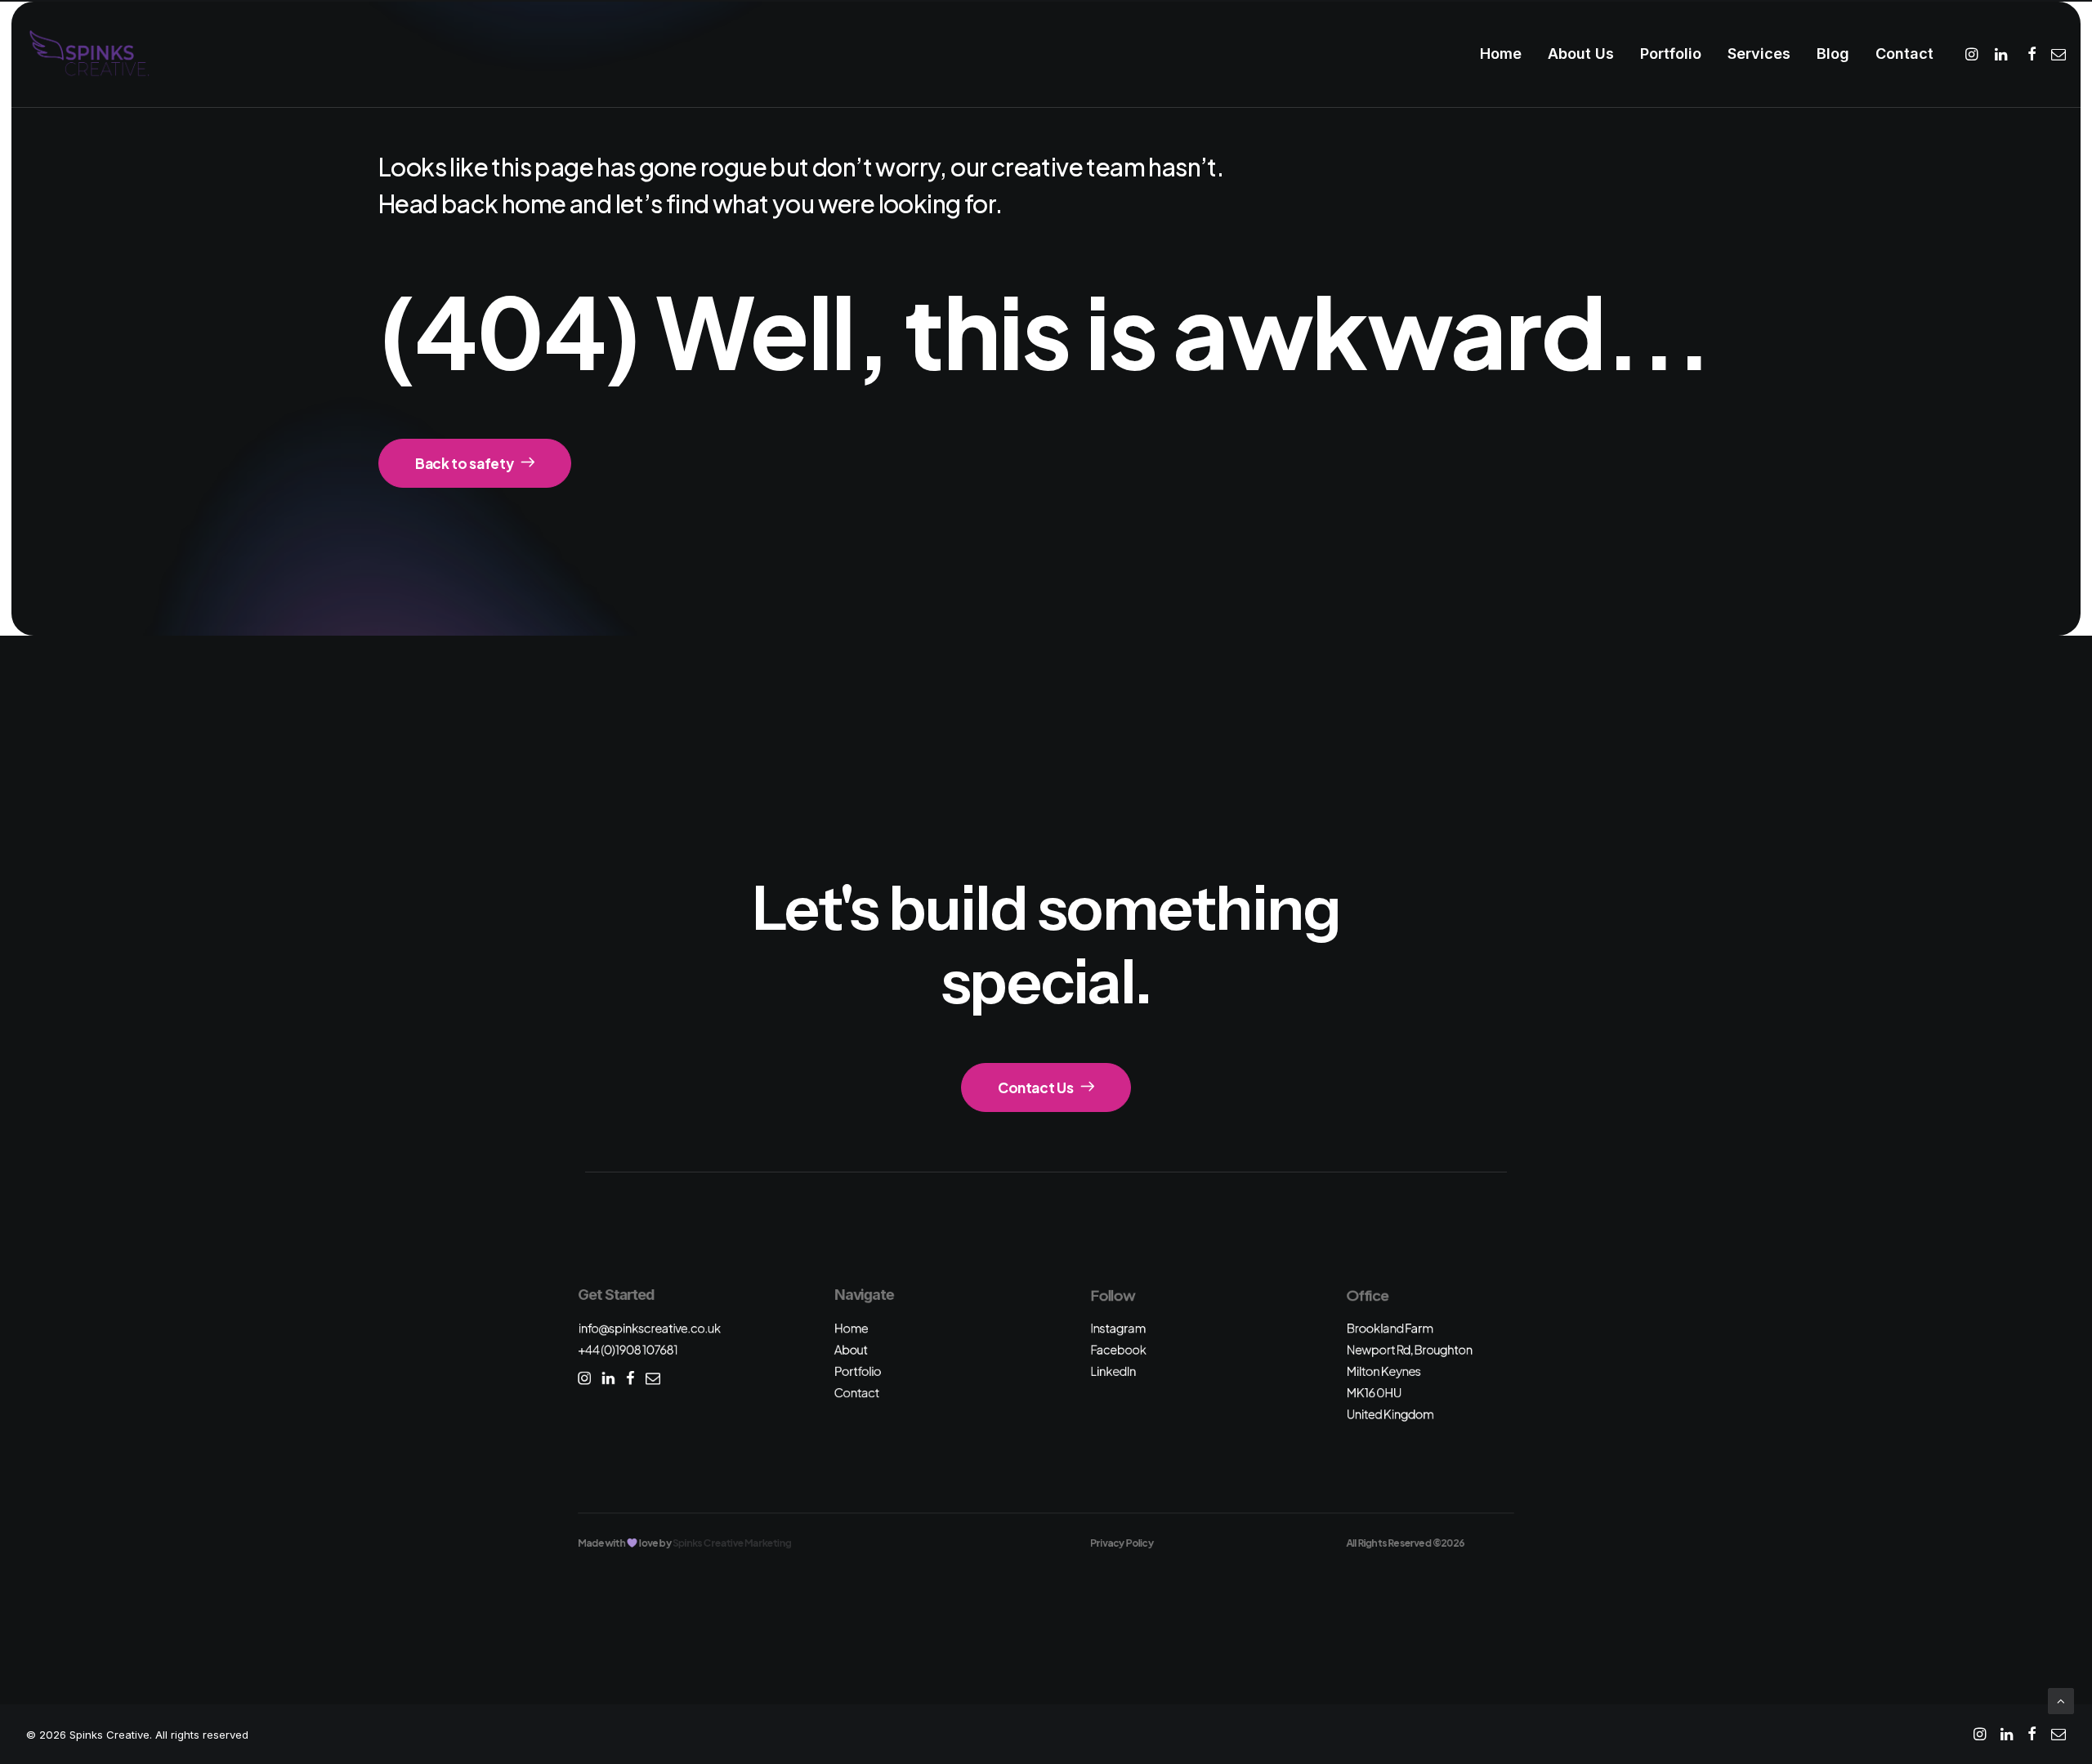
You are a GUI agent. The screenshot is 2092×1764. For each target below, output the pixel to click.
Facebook (1118, 1349)
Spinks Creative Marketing (732, 1543)
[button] (1974, 54)
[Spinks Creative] (89, 54)
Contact (1904, 54)
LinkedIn (1113, 1371)
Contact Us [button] (1036, 1087)
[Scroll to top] (2061, 1700)
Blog (1833, 54)
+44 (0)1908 (628, 1349)
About (851, 1349)
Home (1501, 54)
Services (1759, 54)
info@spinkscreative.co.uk (649, 1328)
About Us (1581, 54)
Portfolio (1671, 54)
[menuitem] (1501, 54)
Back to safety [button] (464, 463)
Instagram (1118, 1328)
